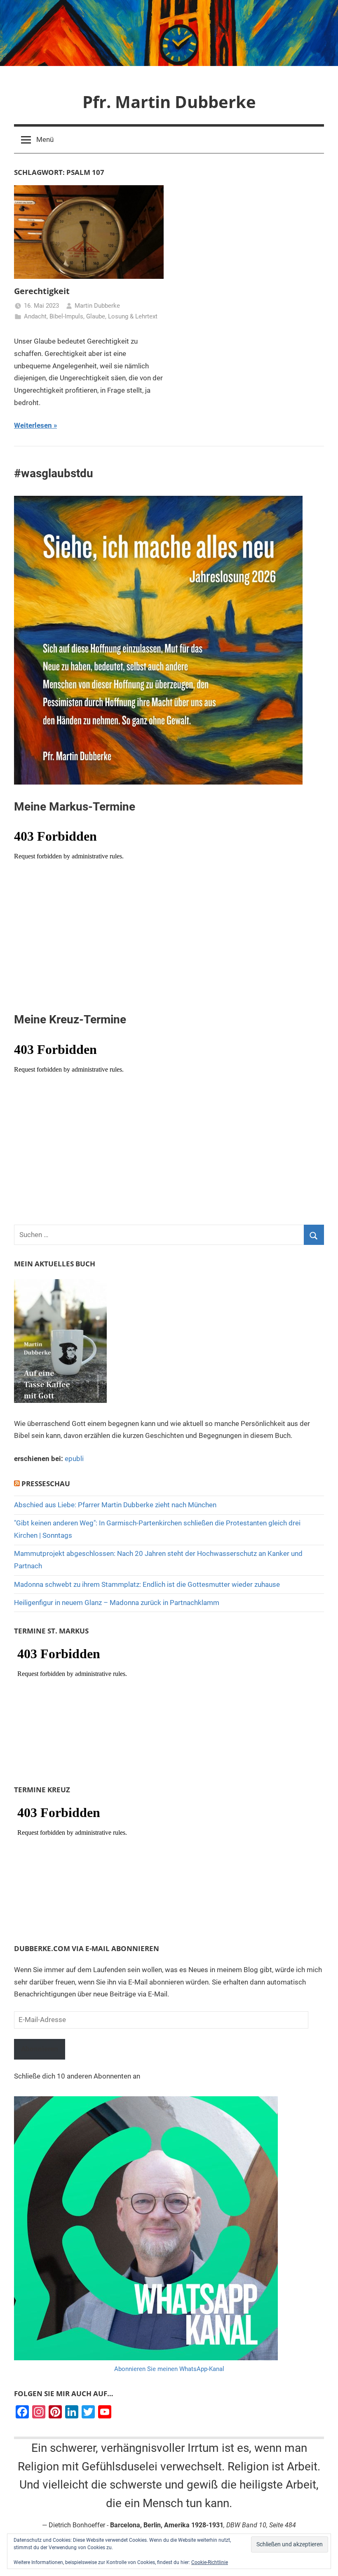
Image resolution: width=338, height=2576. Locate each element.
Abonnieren (40, 2049)
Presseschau (46, 1484)
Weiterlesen (33, 425)
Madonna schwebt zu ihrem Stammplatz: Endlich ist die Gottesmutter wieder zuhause (147, 1584)
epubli (74, 1459)
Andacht (35, 316)
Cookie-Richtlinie (210, 2562)
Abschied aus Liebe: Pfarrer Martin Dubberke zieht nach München (115, 1505)
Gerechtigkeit (42, 291)
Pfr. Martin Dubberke (169, 102)
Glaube (96, 316)
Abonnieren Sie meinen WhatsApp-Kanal (169, 2369)
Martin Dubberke (97, 306)
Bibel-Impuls (66, 316)
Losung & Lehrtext (133, 316)
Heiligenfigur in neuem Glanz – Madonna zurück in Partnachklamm (117, 1603)
